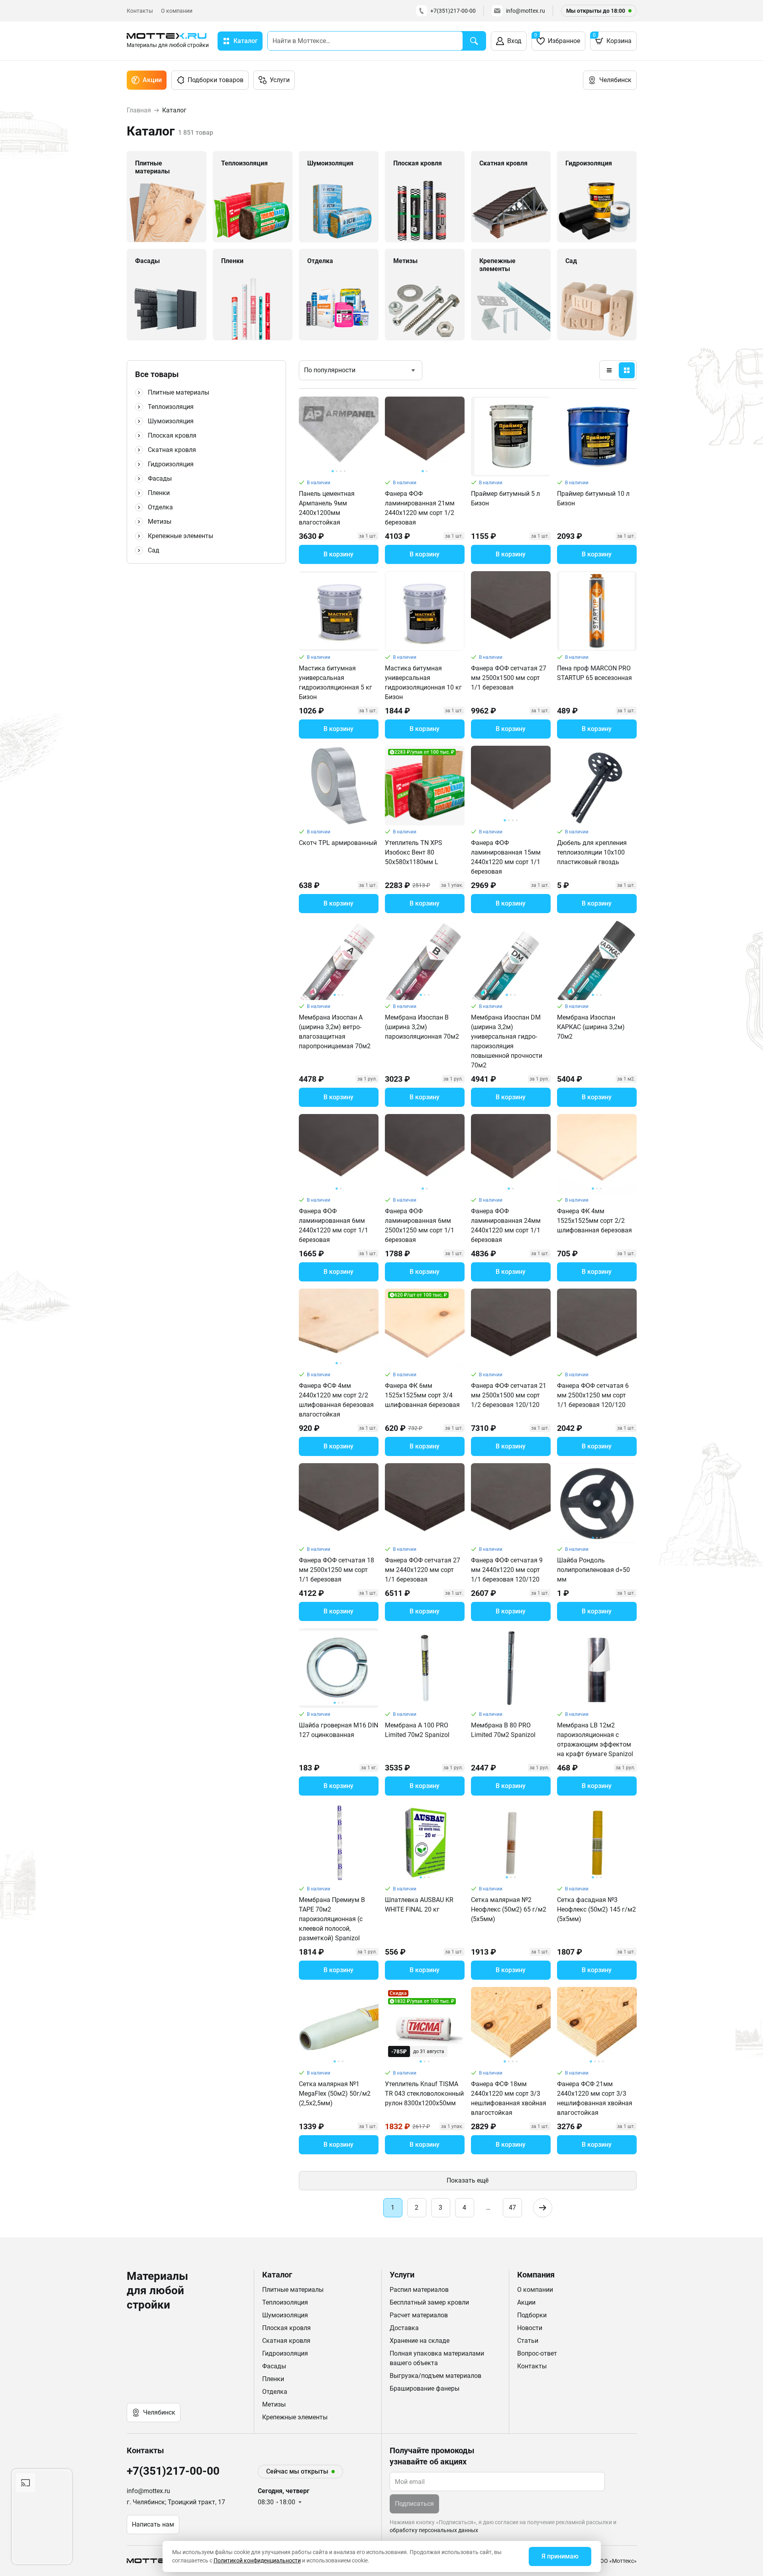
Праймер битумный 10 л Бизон (593, 498)
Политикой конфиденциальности (257, 2560)
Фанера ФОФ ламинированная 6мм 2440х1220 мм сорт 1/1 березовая (333, 1225)
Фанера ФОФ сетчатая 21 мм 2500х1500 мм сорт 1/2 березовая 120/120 (509, 1395)
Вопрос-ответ (537, 2353)
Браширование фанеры (425, 2388)
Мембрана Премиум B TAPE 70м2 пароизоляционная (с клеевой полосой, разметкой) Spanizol (332, 1919)
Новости (530, 2328)
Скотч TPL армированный (338, 843)
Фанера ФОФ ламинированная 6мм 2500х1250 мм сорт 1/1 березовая (420, 1225)
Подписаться (414, 2504)
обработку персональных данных (434, 2530)
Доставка (404, 2328)
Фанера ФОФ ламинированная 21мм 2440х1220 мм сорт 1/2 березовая (420, 508)
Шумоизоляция (171, 421)
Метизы (160, 522)
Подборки (532, 2315)
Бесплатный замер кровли (429, 2302)
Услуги (280, 80)
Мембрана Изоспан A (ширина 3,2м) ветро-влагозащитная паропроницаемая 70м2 (335, 1032)
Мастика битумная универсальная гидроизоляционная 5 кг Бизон (335, 683)
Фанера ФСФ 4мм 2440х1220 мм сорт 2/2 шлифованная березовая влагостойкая (336, 1400)
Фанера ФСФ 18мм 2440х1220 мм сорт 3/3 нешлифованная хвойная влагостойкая (509, 2098)
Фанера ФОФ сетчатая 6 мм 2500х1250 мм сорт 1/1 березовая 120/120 (593, 1395)
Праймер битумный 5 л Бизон (505, 498)
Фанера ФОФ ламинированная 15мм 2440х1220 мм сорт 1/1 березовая (506, 857)
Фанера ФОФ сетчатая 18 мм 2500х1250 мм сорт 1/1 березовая (336, 1570)
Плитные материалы (178, 392)
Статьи (528, 2341)
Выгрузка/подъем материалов (435, 2376)
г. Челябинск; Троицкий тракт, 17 (176, 2502)
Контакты (140, 11)
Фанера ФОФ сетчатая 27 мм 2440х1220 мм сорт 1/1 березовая (423, 1570)
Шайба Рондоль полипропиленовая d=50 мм (593, 1570)
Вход (514, 41)
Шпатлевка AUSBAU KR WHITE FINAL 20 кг (419, 1905)
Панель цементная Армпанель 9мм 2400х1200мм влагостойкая (327, 508)
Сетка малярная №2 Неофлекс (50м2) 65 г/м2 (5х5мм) (509, 1909)
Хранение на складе (420, 2341)
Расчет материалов (419, 2315)
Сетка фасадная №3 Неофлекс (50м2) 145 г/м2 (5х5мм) (596, 1909)
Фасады (160, 478)
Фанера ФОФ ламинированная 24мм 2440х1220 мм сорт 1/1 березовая (506, 1225)
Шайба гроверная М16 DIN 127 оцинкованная (338, 1730)
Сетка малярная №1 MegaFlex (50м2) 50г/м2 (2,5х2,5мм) (335, 2094)
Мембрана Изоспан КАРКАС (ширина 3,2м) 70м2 (591, 1027)
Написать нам (153, 2524)
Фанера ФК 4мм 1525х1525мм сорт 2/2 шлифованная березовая (594, 1221)
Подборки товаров (216, 80)
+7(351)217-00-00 (453, 11)
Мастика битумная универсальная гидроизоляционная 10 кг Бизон (423, 683)
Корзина (612, 38)
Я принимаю (560, 2556)
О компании (177, 11)
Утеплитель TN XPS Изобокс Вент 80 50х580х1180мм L (414, 852)
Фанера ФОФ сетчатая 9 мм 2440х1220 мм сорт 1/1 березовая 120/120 (507, 1570)
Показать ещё (468, 2180)
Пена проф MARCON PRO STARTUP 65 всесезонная (594, 673)
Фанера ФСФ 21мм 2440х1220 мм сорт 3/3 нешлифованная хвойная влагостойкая (595, 2098)
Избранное (557, 38)
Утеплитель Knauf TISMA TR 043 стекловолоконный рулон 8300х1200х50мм (424, 2094)
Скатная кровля (172, 450)
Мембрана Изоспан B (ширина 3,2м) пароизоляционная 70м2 (422, 1027)
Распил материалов (419, 2290)
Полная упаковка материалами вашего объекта (437, 2358)
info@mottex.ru (526, 11)
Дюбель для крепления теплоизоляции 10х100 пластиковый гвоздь (592, 852)
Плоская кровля (172, 435)
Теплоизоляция (171, 407)
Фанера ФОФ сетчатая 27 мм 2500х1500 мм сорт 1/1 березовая (509, 678)
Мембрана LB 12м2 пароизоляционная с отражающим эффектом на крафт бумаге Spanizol (595, 1740)
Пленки (159, 493)
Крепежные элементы (180, 536)
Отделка (160, 507)
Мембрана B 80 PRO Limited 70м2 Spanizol (503, 1730)
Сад (154, 550)
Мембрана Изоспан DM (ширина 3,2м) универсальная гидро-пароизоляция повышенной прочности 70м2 (507, 1041)
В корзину (338, 554)
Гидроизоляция (171, 464)
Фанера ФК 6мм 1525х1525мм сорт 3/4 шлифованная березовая (422, 1395)
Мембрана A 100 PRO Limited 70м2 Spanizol (417, 1730)
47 (512, 2208)
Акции (152, 80)
